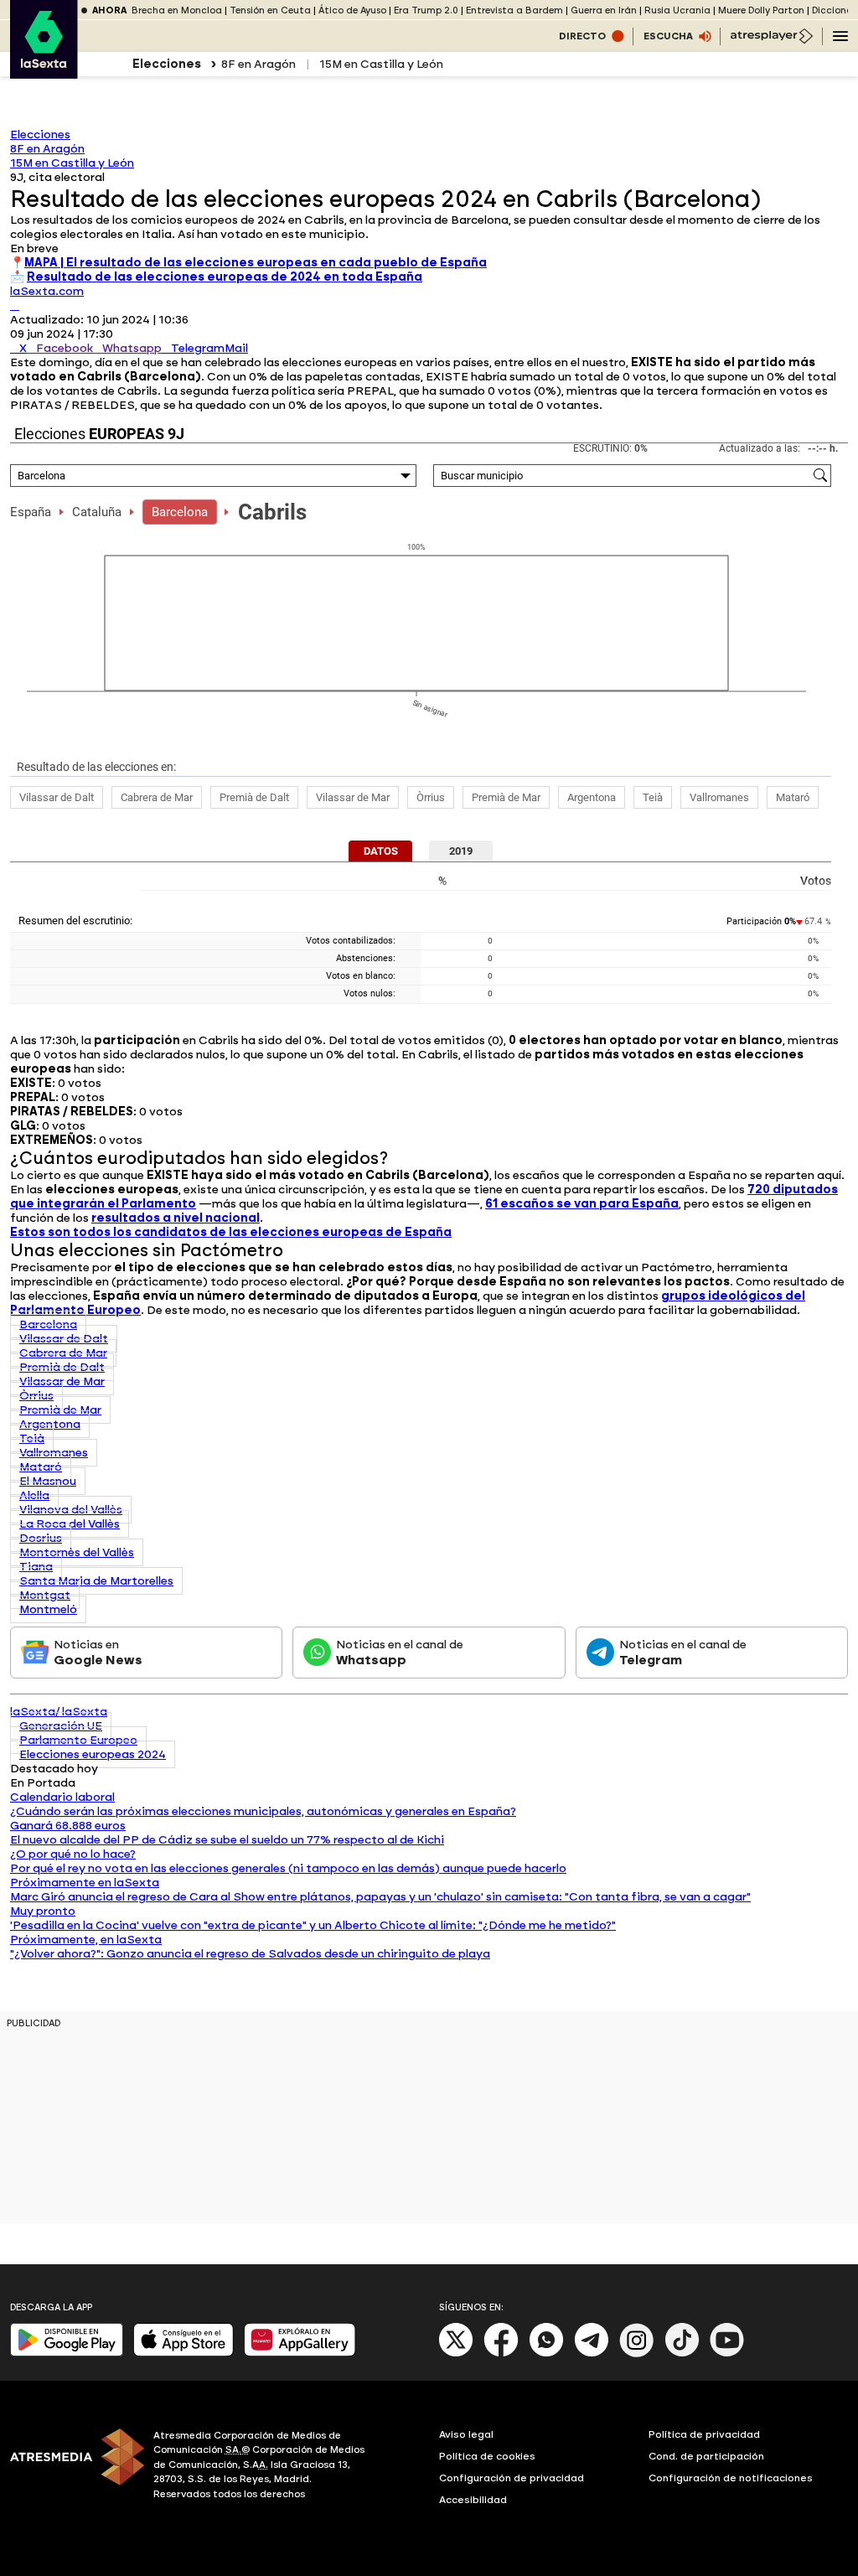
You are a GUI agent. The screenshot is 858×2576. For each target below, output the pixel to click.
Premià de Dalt (254, 797)
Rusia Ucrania (677, 10)
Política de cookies (487, 2456)
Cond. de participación (706, 2456)
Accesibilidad (473, 2500)
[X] (15, 305)
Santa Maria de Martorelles (96, 1581)
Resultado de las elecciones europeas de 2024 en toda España (225, 277)
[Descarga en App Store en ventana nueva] (183, 2353)
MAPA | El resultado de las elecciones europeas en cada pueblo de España (256, 263)
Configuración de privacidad (512, 2478)
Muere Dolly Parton (761, 10)
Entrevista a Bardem (514, 10)
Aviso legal (466, 2434)
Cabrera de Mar (157, 797)
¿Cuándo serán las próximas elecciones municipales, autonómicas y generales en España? (263, 1811)
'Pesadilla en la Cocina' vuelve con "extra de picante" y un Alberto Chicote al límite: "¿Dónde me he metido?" (313, 1925)
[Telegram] (592, 2354)
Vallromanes (719, 797)
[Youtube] (727, 2354)
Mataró (793, 797)
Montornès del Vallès (77, 1552)
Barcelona (180, 512)
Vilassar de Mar (353, 797)
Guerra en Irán (604, 10)
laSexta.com (47, 291)
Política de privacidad (704, 2434)
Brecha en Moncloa (177, 10)
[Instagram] (637, 2354)
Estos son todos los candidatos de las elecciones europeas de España (231, 1232)
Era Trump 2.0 (426, 10)
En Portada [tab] (43, 1783)
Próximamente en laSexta (85, 1883)
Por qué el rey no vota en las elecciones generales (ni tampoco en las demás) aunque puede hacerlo (288, 1868)
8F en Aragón (258, 64)
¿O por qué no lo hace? (73, 1854)
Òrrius (431, 797)
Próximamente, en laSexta (86, 1940)
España (31, 512)
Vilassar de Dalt (57, 797)
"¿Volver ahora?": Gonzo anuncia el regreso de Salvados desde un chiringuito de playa (250, 1954)
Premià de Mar (506, 797)
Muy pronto (43, 1911)
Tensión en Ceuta (270, 10)
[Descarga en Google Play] (67, 2353)
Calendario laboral (62, 1797)
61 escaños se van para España (582, 1204)
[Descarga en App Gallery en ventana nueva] (300, 2353)
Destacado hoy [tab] (54, 1769)
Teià (653, 797)
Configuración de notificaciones (731, 2478)
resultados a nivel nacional (176, 1218)
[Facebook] (501, 2354)
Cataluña (97, 512)
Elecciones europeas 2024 (93, 1754)
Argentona (592, 797)
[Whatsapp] (546, 2354)
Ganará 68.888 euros (68, 1826)
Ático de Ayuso (352, 10)
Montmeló (48, 1609)
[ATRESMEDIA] (72, 2467)
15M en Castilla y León (381, 64)
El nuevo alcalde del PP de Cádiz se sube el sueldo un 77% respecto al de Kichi (227, 1840)
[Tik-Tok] (682, 2354)
